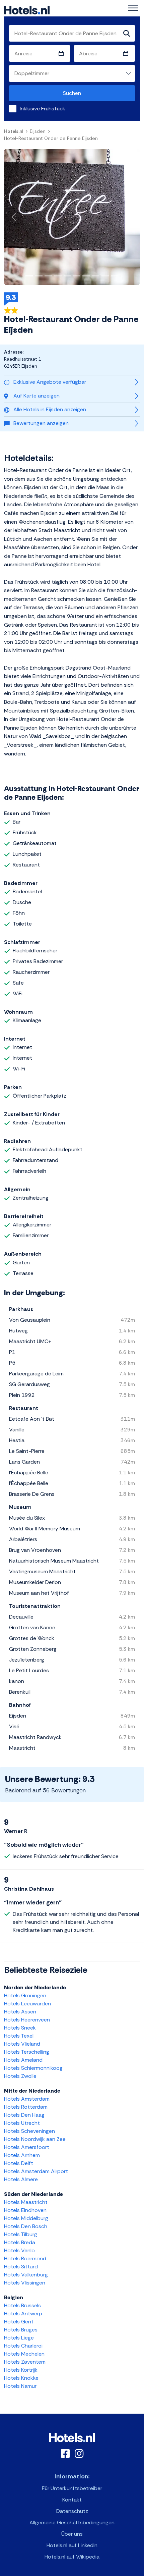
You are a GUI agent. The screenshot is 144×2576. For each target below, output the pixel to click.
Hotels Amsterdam (27, 2099)
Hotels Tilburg (21, 2234)
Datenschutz (72, 2511)
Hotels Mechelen (24, 2354)
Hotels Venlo (19, 2250)
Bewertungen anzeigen (41, 423)
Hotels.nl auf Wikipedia (72, 2557)
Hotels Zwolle (20, 2076)
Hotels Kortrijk (21, 2370)
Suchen (72, 93)
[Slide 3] (48, 276)
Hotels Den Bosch (26, 2226)
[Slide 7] (86, 276)
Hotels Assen (20, 2012)
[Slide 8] (96, 276)
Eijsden (38, 131)
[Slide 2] (39, 276)
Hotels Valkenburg (26, 2275)
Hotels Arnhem (22, 2155)
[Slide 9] (105, 276)
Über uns (72, 2534)
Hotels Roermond (25, 2258)
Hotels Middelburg (26, 2218)
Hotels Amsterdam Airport (36, 2171)
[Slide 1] (29, 276)
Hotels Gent (19, 2322)
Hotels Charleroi (23, 2346)
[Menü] (133, 8)
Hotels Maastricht (26, 2202)
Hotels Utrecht (22, 2123)
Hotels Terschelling (27, 2052)
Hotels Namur (20, 2386)
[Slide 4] (58, 276)
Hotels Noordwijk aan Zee (35, 2139)
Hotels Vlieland (22, 2044)
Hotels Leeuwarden (27, 2004)
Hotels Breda (20, 2242)
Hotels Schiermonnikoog (33, 2068)
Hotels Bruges (21, 2330)
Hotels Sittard (21, 2267)
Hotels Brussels (22, 2305)
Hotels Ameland (23, 2060)
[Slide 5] (67, 276)
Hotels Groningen (25, 1995)
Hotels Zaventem (25, 2362)
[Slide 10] (115, 276)
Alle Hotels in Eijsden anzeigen (50, 409)
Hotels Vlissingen (25, 2283)
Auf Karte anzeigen (37, 396)
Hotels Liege (19, 2338)
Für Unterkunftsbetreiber (72, 2488)
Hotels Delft (19, 2163)
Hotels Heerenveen (27, 2020)
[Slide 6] (77, 276)
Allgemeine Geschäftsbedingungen (72, 2522)
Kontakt (72, 2500)
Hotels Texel (19, 2036)
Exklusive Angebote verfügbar (50, 382)
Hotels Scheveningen (29, 2131)
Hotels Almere (21, 2179)
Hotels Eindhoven (25, 2210)
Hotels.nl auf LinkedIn (72, 2545)
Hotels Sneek (20, 2028)
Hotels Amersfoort (27, 2147)
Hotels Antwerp (23, 2314)
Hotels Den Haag (24, 2115)
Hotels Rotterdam (26, 2107)
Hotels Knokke (21, 2378)
